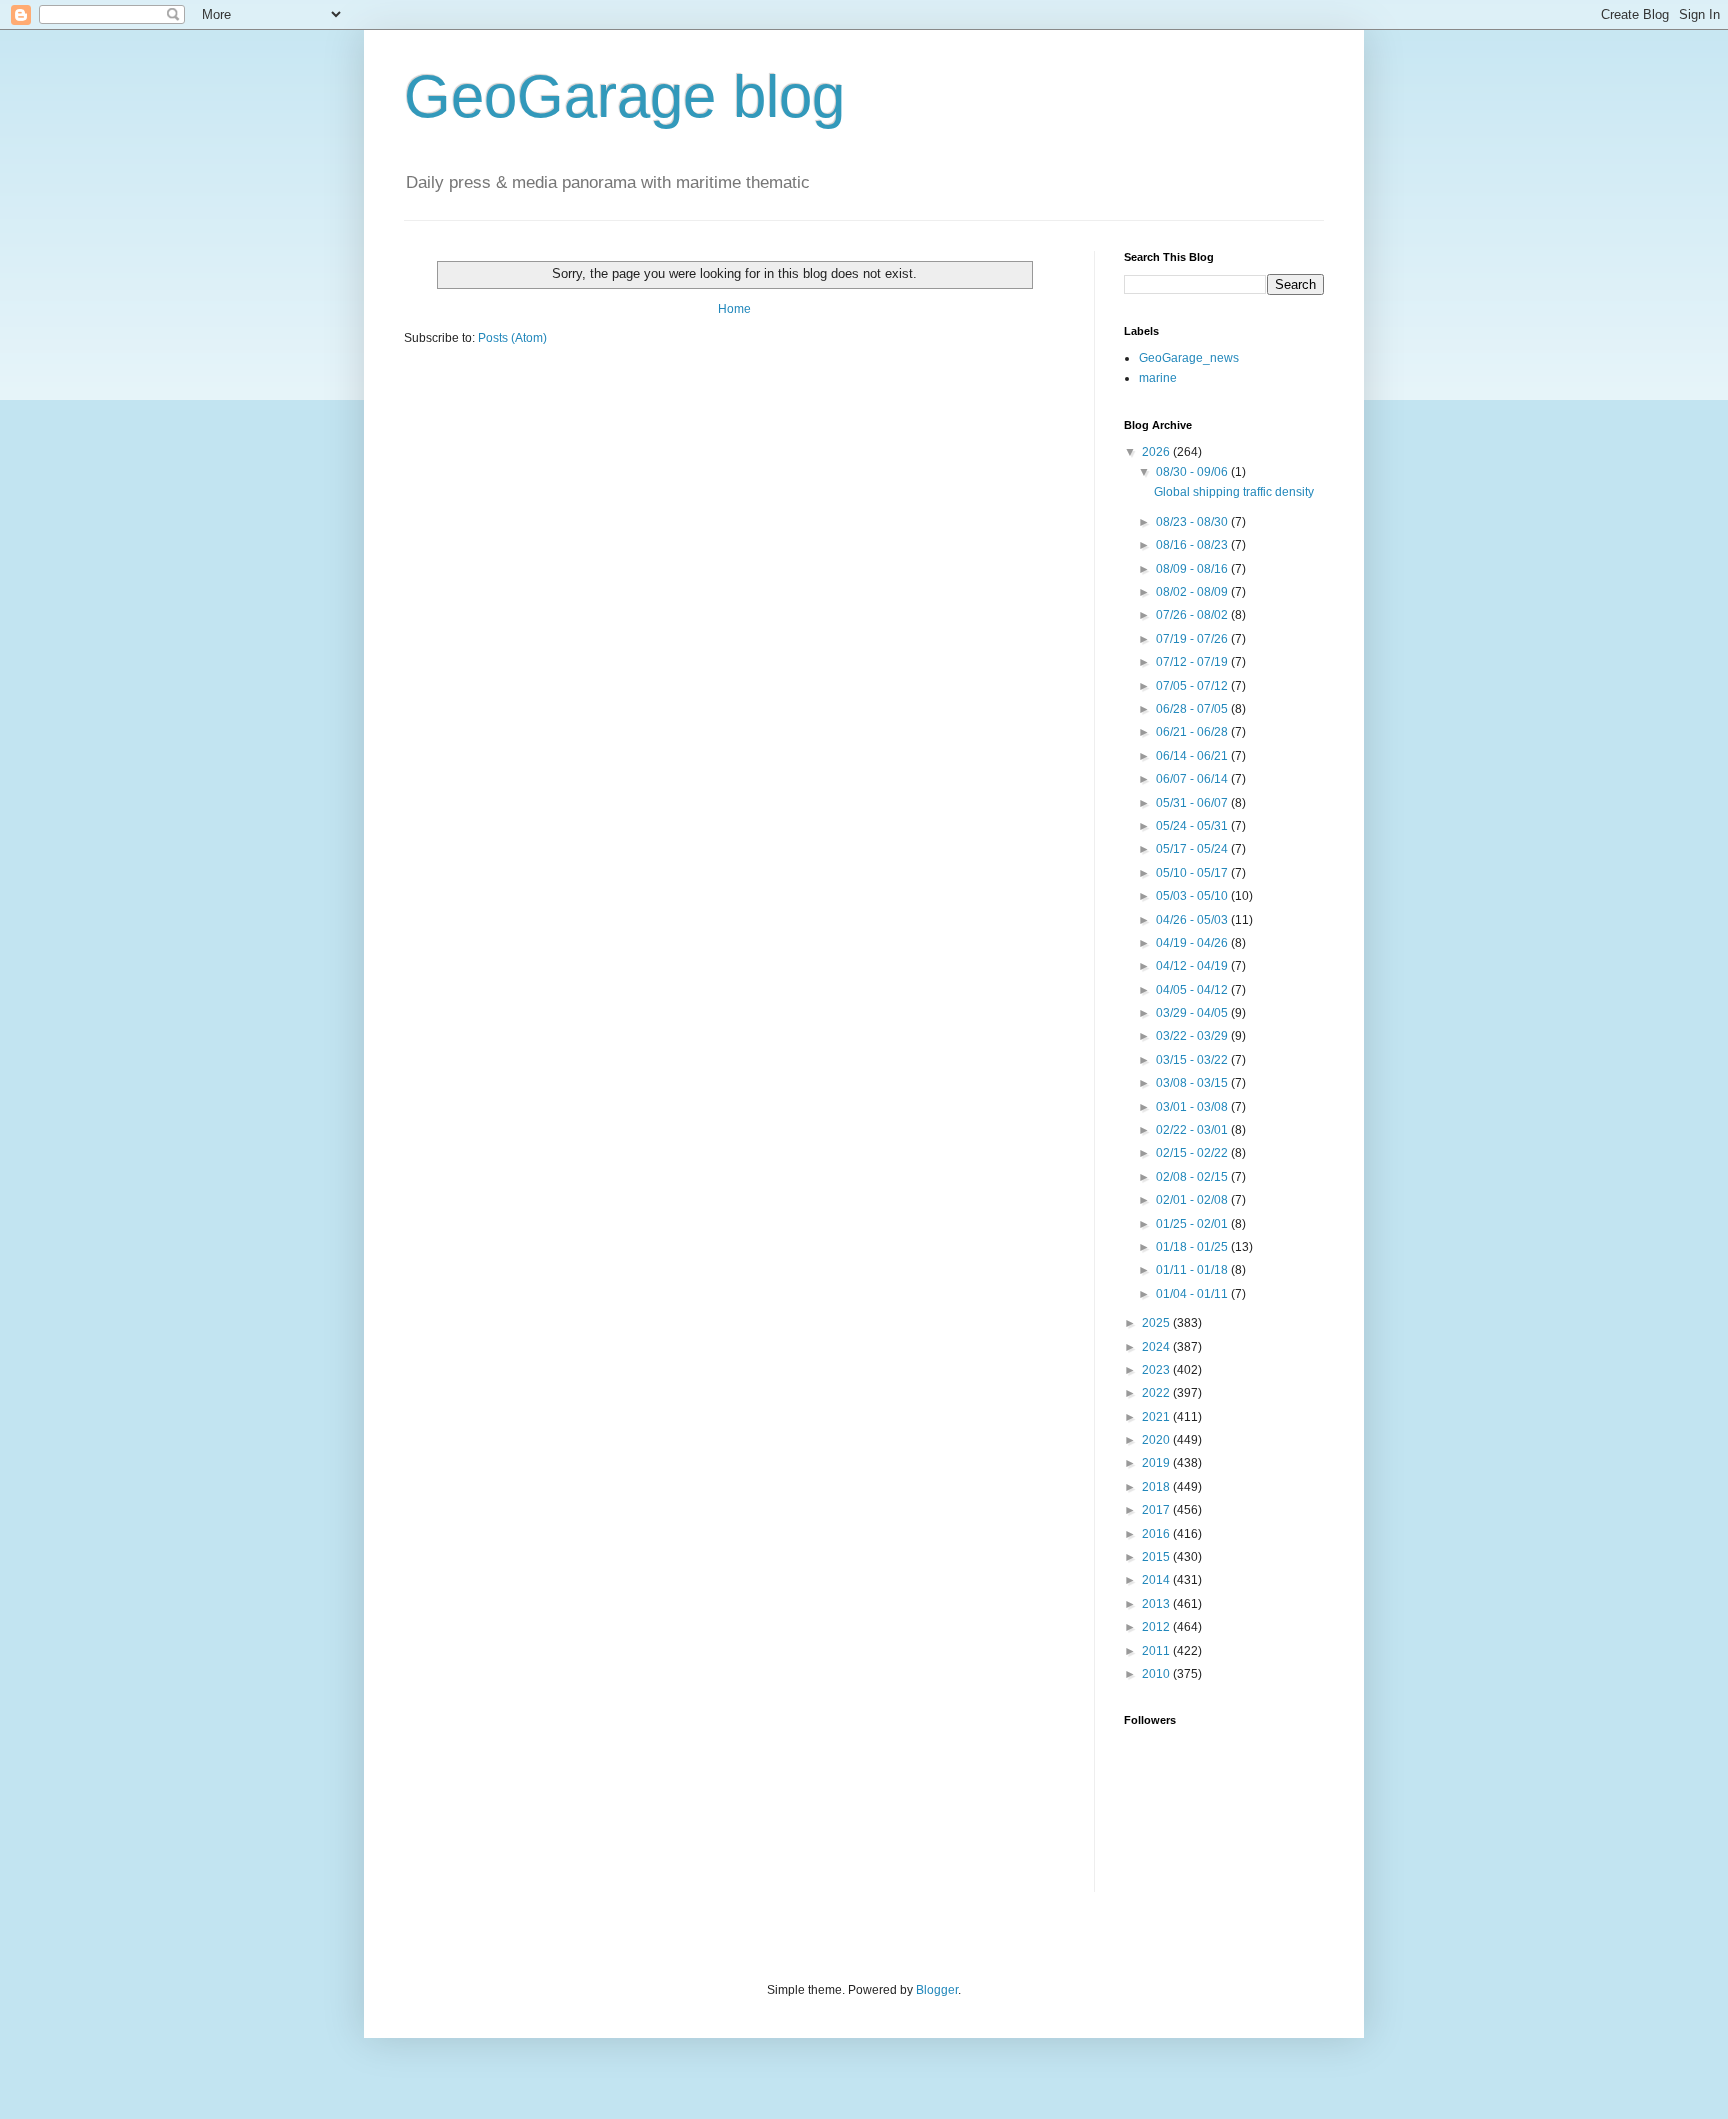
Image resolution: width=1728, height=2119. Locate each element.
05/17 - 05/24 (1193, 849)
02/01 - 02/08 (1193, 1200)
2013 (1157, 1604)
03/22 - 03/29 (1193, 1036)
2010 (1157, 1674)
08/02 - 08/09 (1193, 592)
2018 (1157, 1487)
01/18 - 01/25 (1193, 1247)
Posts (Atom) (512, 338)
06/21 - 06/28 (1193, 732)
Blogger (937, 1990)
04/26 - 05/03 (1193, 920)
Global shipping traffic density (1234, 492)
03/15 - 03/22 (1193, 1060)
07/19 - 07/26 (1193, 639)
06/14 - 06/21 (1193, 756)
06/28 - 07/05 (1193, 709)
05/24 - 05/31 (1193, 826)
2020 (1157, 1440)
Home (734, 309)
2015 (1157, 1557)
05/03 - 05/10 (1193, 896)
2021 (1157, 1417)
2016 (1157, 1534)
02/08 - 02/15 (1193, 1177)
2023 (1157, 1370)
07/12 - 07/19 (1193, 662)
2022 (1157, 1393)
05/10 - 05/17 (1193, 873)
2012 (1157, 1627)
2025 (1157, 1323)
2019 (1157, 1463)
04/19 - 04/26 (1193, 943)
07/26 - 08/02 (1193, 615)
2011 (1157, 1651)
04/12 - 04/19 (1193, 966)
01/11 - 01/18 (1193, 1270)
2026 (1157, 452)
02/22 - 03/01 (1193, 1130)
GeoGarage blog (624, 96)
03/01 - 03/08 (1193, 1107)
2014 (1157, 1580)
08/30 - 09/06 (1193, 472)
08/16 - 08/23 (1193, 545)
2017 (1157, 1510)
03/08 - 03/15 (1193, 1083)
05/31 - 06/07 (1193, 803)
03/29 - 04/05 (1193, 1013)
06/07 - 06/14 (1193, 779)
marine (1158, 378)
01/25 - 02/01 (1193, 1224)
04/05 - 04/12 (1193, 990)
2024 (1157, 1347)
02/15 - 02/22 (1193, 1153)
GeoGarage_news (1189, 358)
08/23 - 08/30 (1193, 522)
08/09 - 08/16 (1193, 569)
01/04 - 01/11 (1193, 1294)
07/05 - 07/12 (1193, 686)
